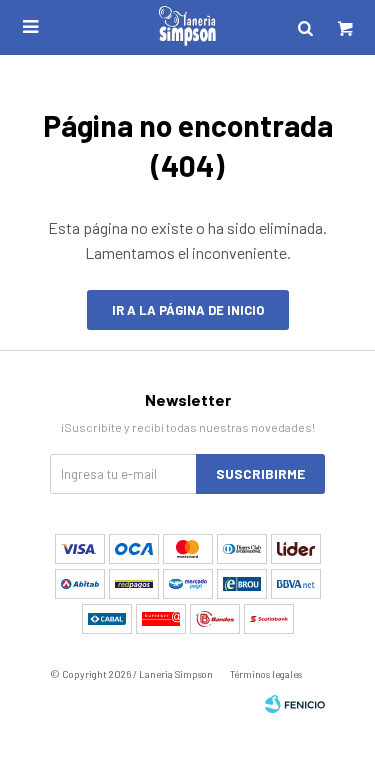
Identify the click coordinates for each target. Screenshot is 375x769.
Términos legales (266, 674)
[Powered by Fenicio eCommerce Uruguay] (295, 704)
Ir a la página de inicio (188, 310)
